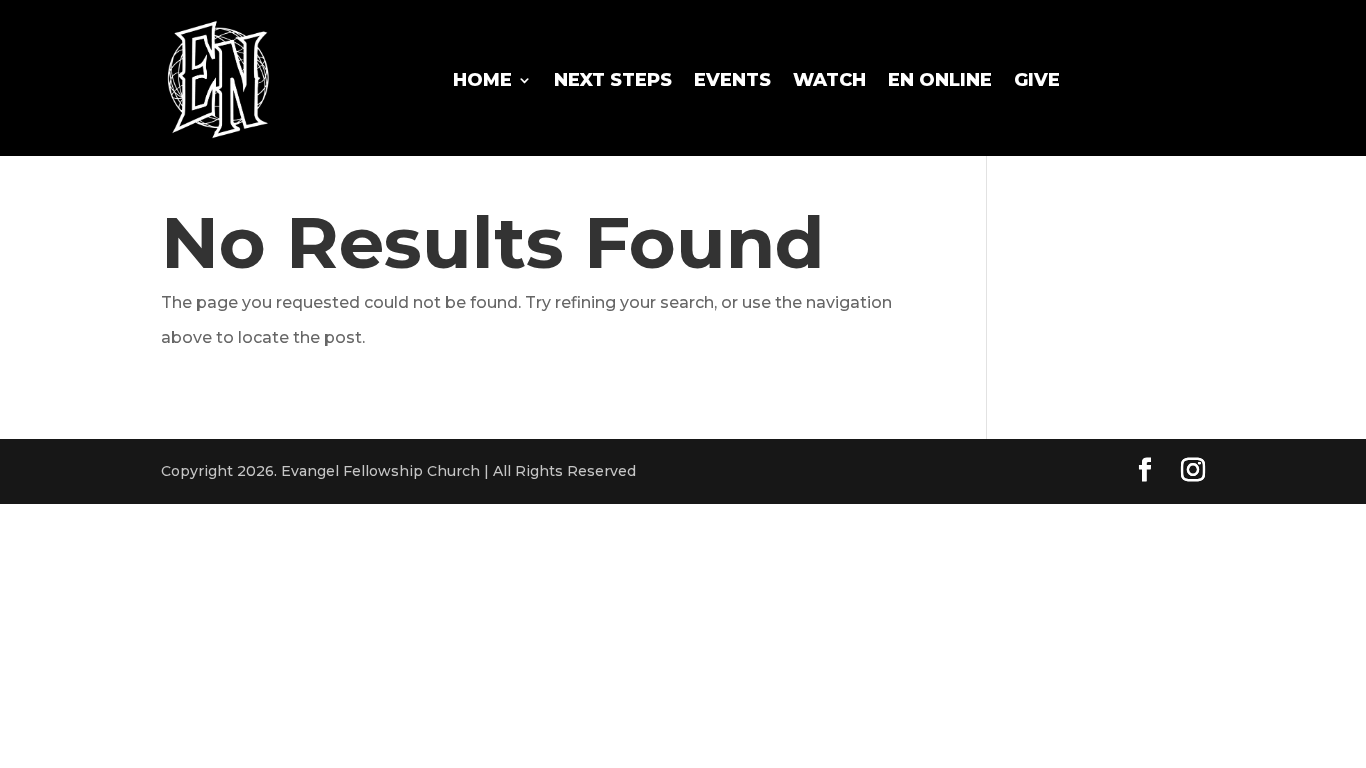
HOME (482, 80)
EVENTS (732, 80)
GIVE (1037, 80)
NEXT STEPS (613, 80)
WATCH (829, 80)
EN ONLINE (940, 80)
